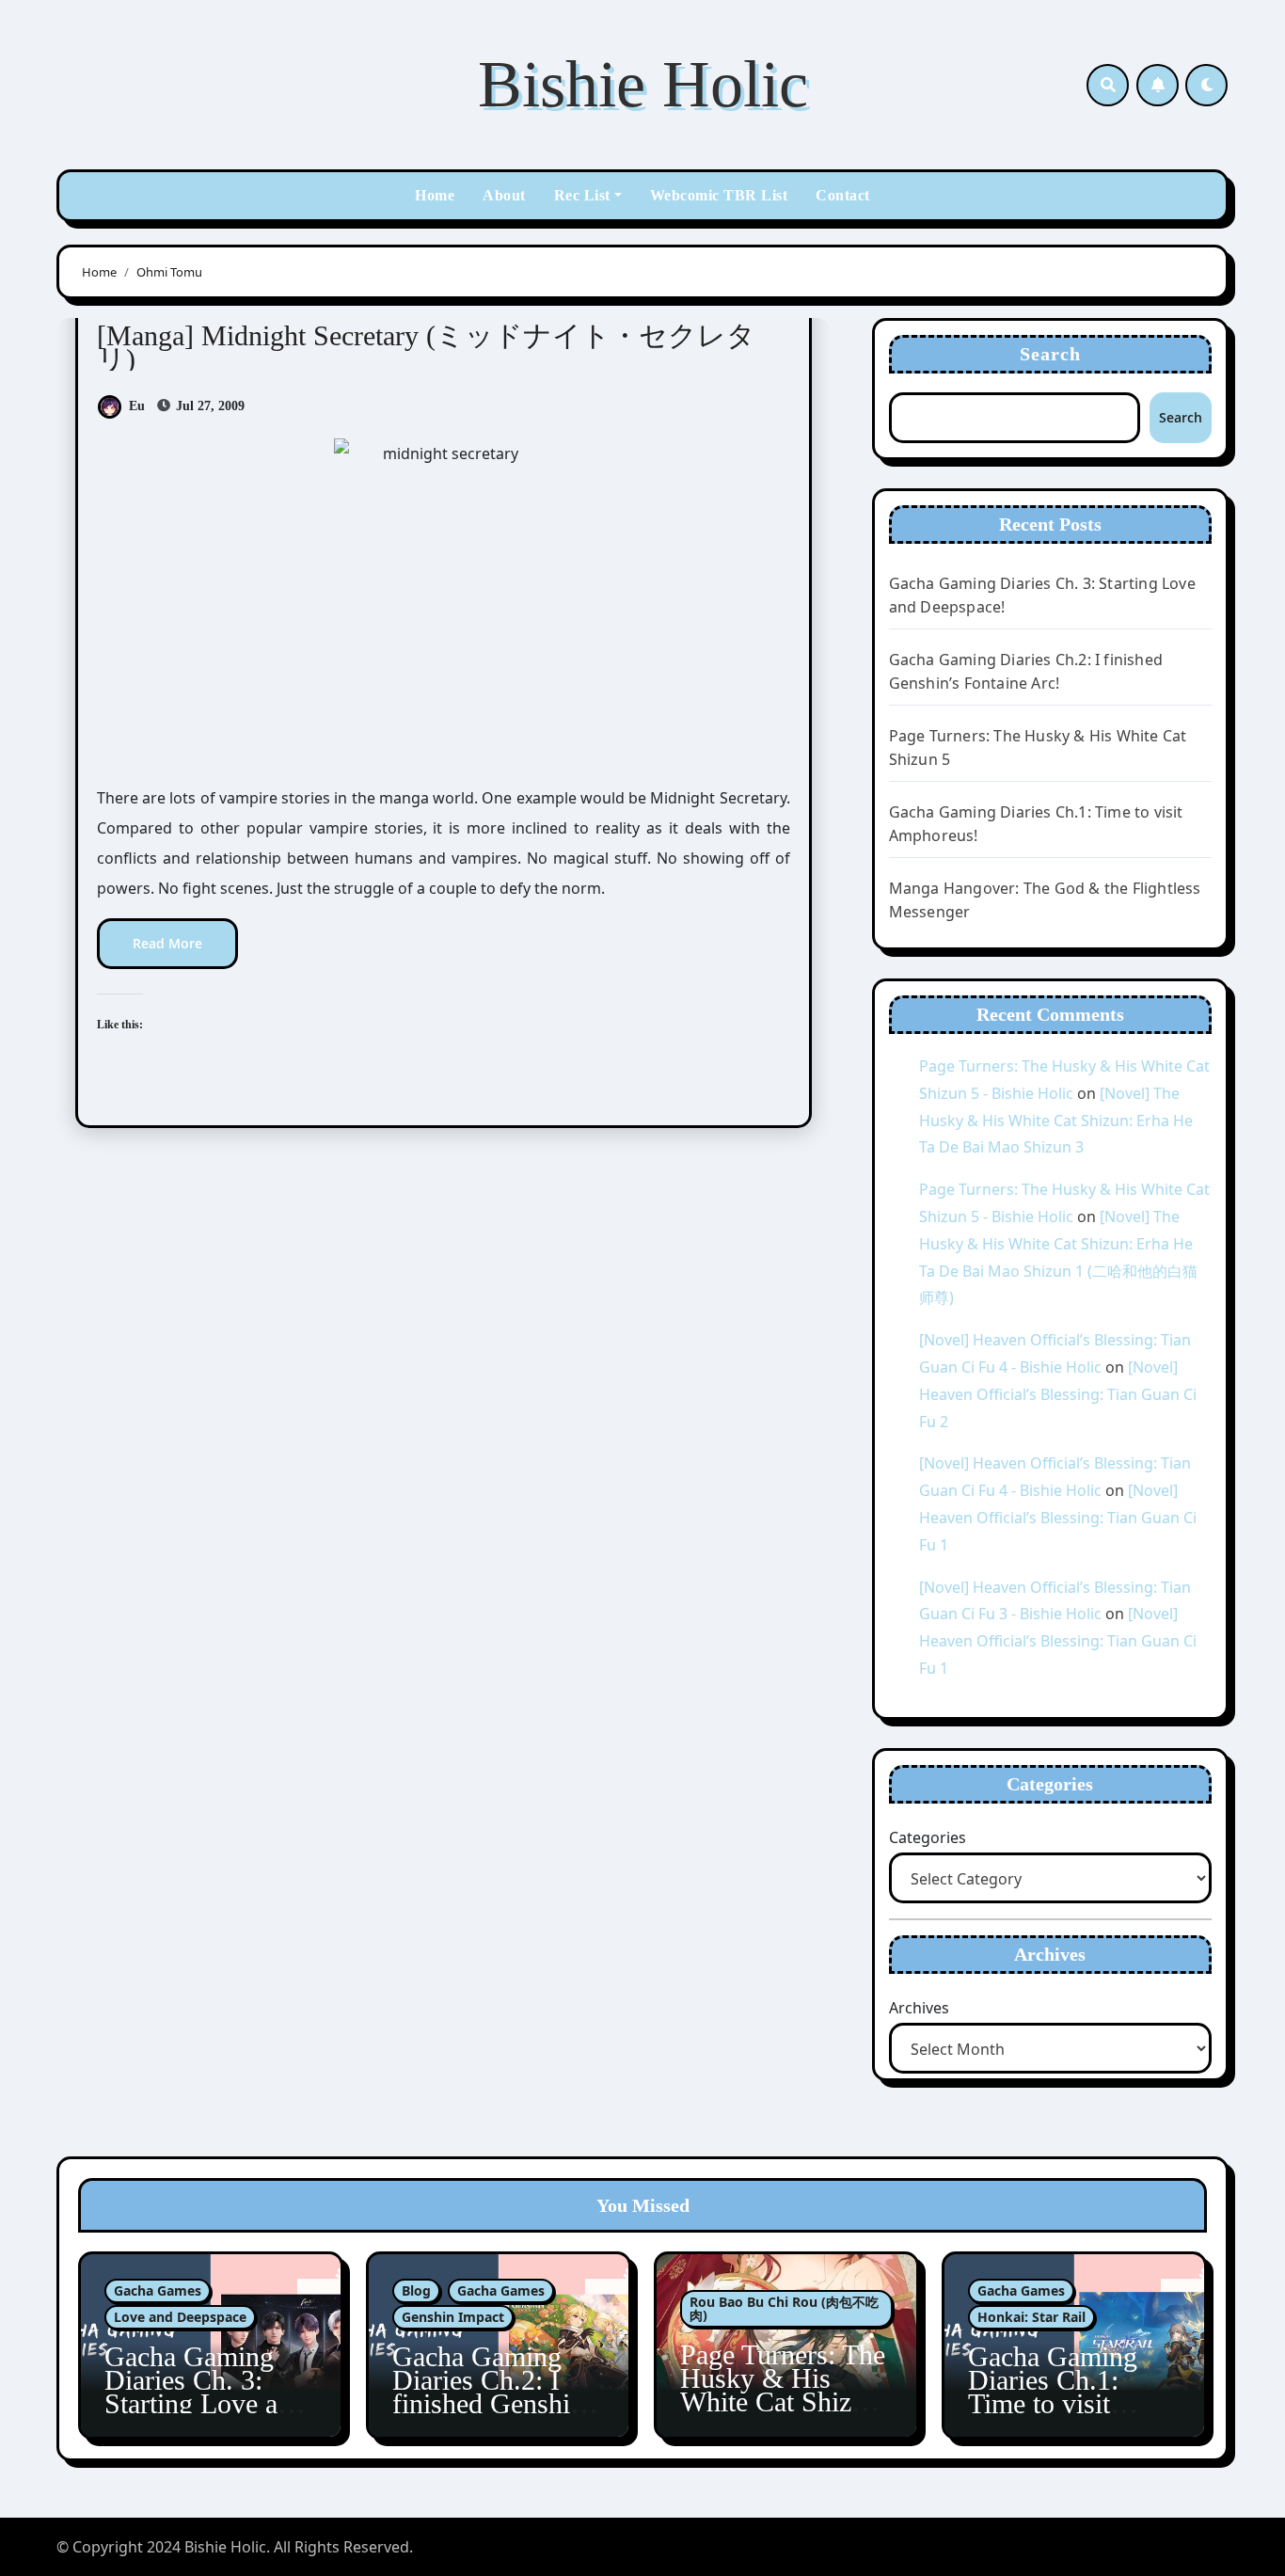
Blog (416, 2290)
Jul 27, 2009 (208, 406)
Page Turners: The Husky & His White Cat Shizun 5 (783, 2390)
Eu (137, 406)
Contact (843, 195)
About (504, 195)
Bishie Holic (643, 84)
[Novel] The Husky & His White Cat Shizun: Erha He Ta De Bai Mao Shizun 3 (1056, 1121)
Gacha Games (158, 2290)
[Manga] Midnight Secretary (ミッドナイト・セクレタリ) (426, 347)
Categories (928, 1837)
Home (435, 195)
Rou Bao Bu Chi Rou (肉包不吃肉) (784, 2308)
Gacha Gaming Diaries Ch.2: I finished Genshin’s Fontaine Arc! (498, 2392)
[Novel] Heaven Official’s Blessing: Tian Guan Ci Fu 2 (1058, 1394)
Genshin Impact (453, 2317)
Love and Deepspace (180, 2317)
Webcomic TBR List (719, 195)
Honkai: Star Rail (1031, 2317)
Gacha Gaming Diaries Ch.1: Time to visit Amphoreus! (1053, 2392)
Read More (167, 943)
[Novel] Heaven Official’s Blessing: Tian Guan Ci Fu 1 (1058, 1518)
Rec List (582, 195)
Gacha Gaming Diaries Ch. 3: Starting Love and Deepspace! (205, 2392)
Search (1051, 354)
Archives (919, 2008)
